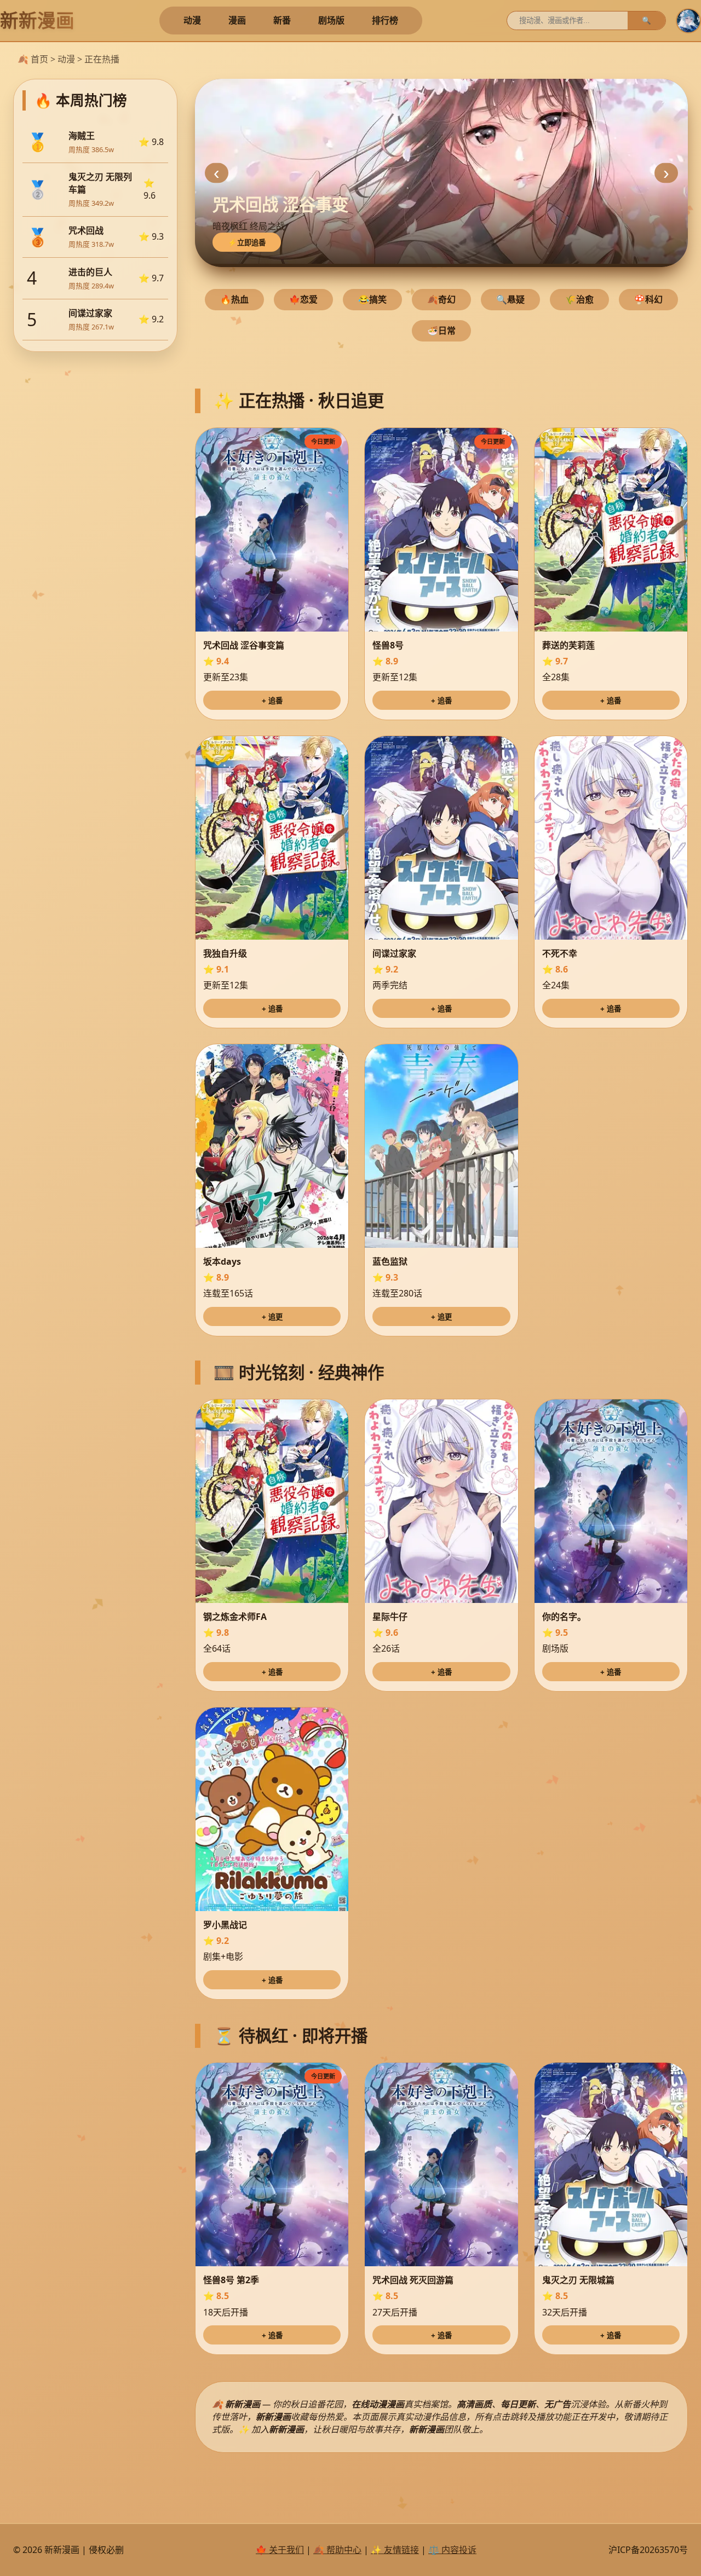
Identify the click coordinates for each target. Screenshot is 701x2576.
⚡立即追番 (247, 243)
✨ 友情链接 (395, 2550)
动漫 (192, 20)
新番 (282, 20)
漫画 (237, 20)
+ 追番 (272, 701)
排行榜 (385, 20)
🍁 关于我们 (280, 2550)
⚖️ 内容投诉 (452, 2550)
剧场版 (331, 20)
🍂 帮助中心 (337, 2550)
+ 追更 (272, 1317)
